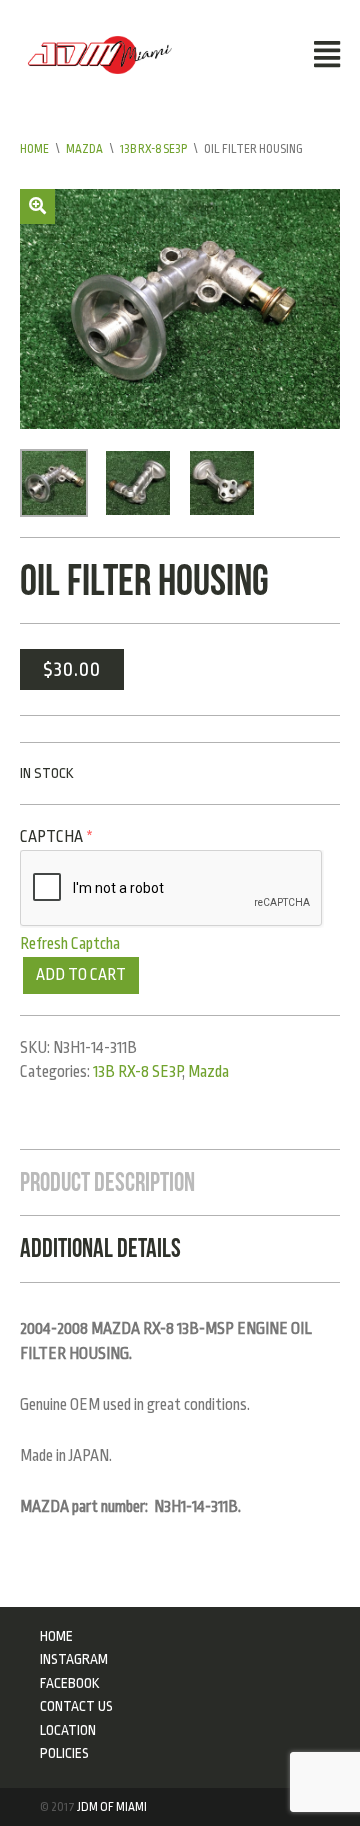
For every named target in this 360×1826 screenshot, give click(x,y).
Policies (64, 1753)
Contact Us (76, 1706)
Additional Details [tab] (100, 1248)
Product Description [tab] (107, 1182)
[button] (37, 206)
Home (34, 149)
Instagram (74, 1659)
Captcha (56, 837)
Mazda (84, 149)
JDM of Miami (112, 1807)
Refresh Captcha (70, 944)
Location (68, 1730)
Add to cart (81, 975)
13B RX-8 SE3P (153, 149)
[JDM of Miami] (100, 54)
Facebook (70, 1683)
